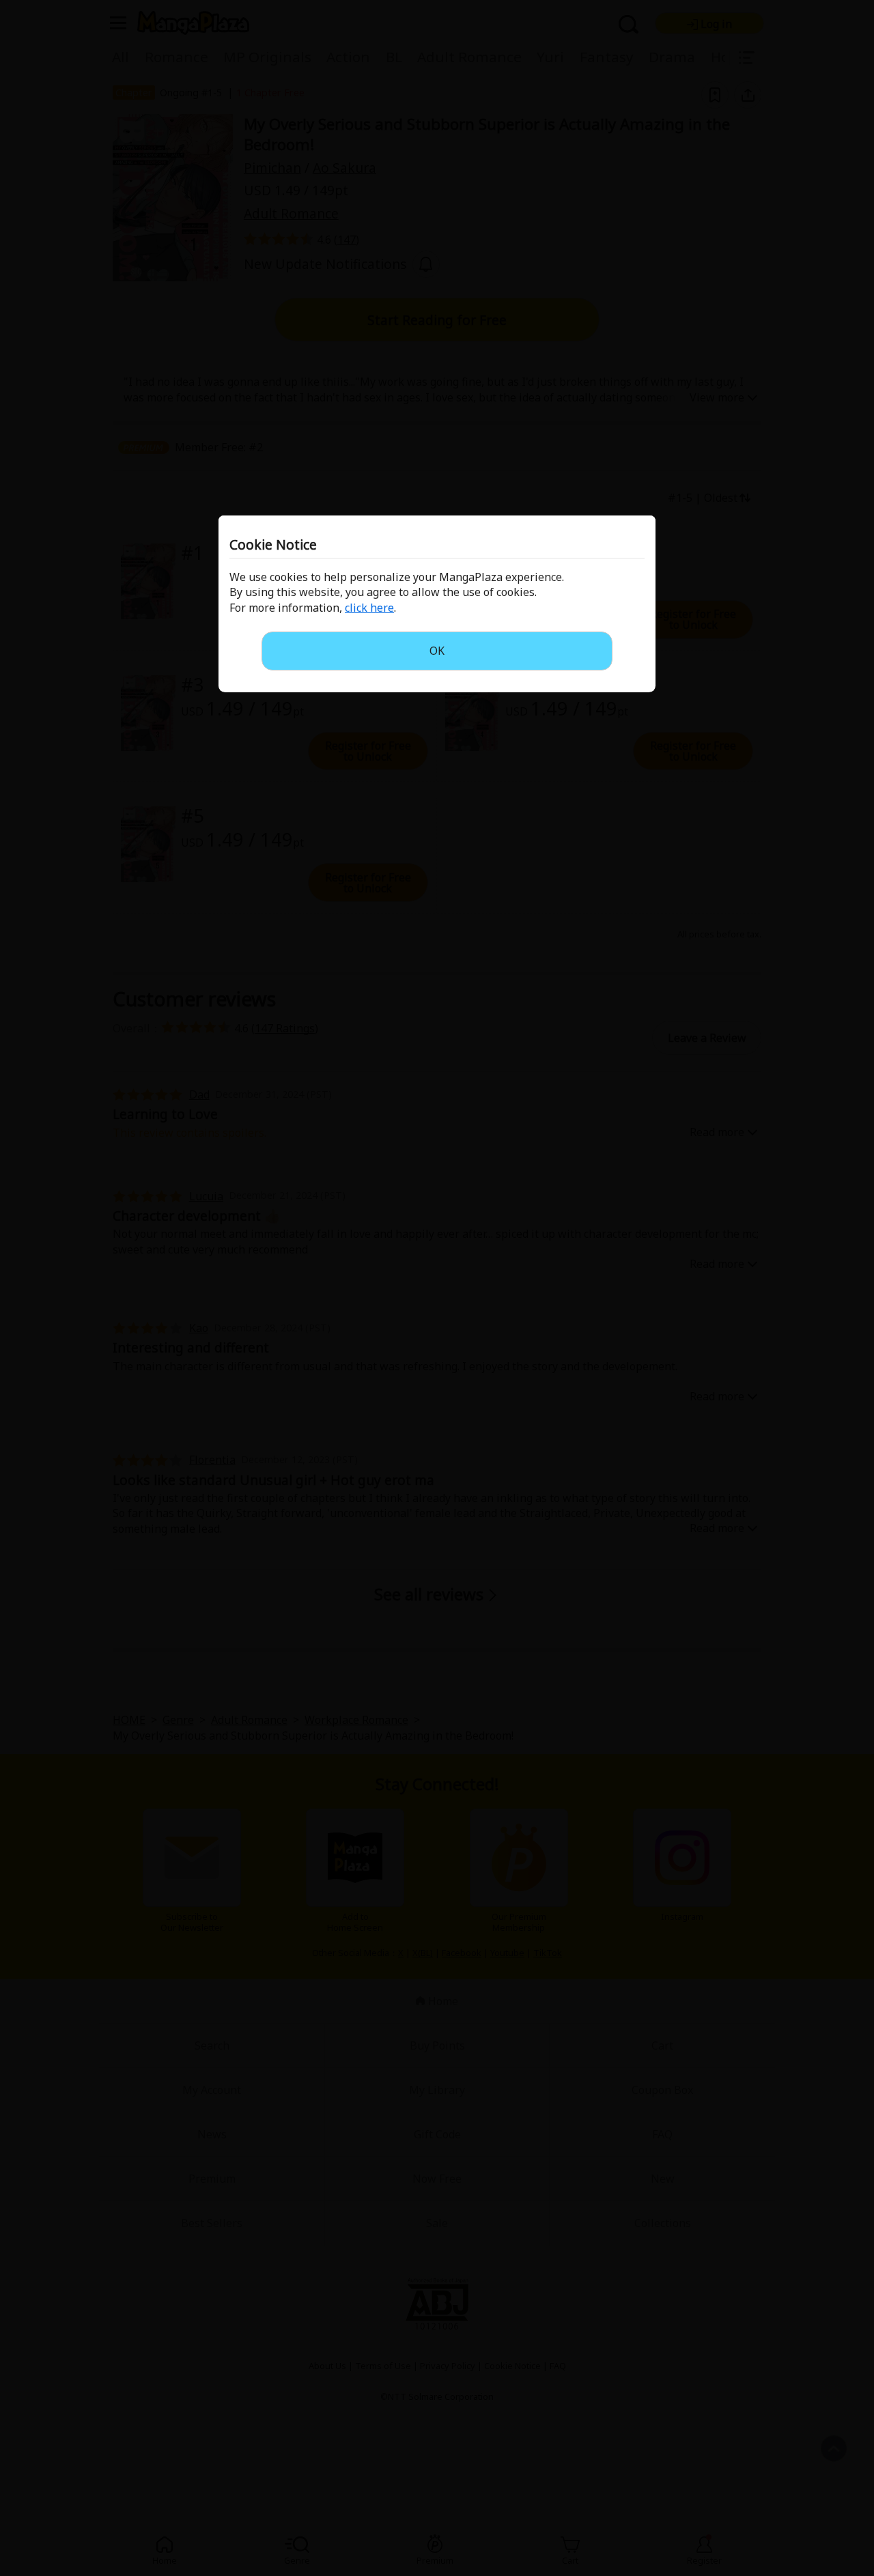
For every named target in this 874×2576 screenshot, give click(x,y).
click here (369, 608)
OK (437, 651)
